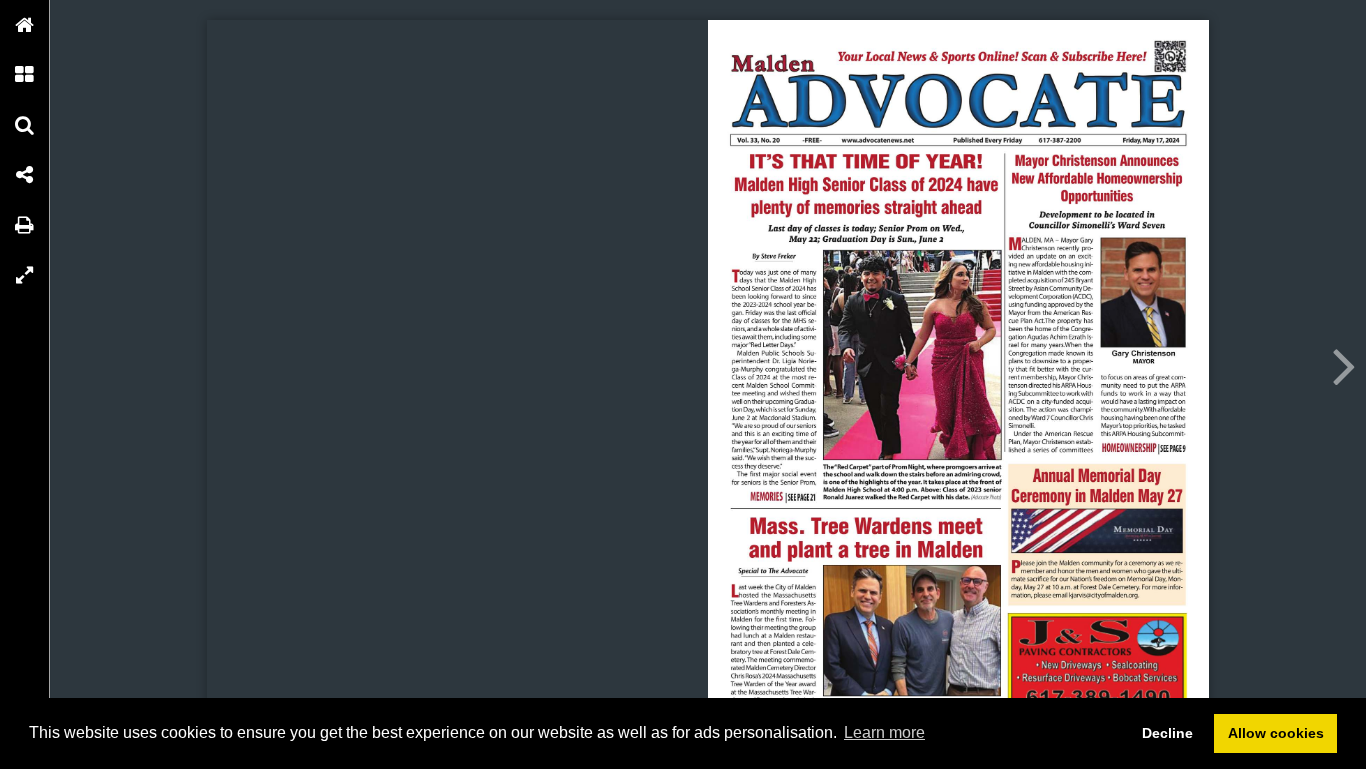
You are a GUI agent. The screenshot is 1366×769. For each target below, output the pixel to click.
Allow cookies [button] (1276, 733)
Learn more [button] (884, 732)
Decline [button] (1167, 733)
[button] (25, 25)
